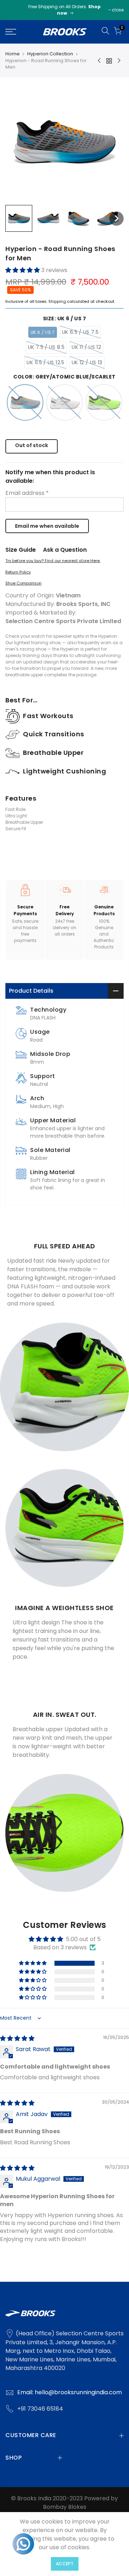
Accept (65, 2564)
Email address (27, 493)
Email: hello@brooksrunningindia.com (70, 2392)
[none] (19, 218)
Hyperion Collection (50, 54)
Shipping (57, 301)
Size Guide (21, 550)
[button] (23, 270)
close (118, 10)
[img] (17, 2038)
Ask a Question (65, 550)
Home (13, 54)
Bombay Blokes (65, 2507)
